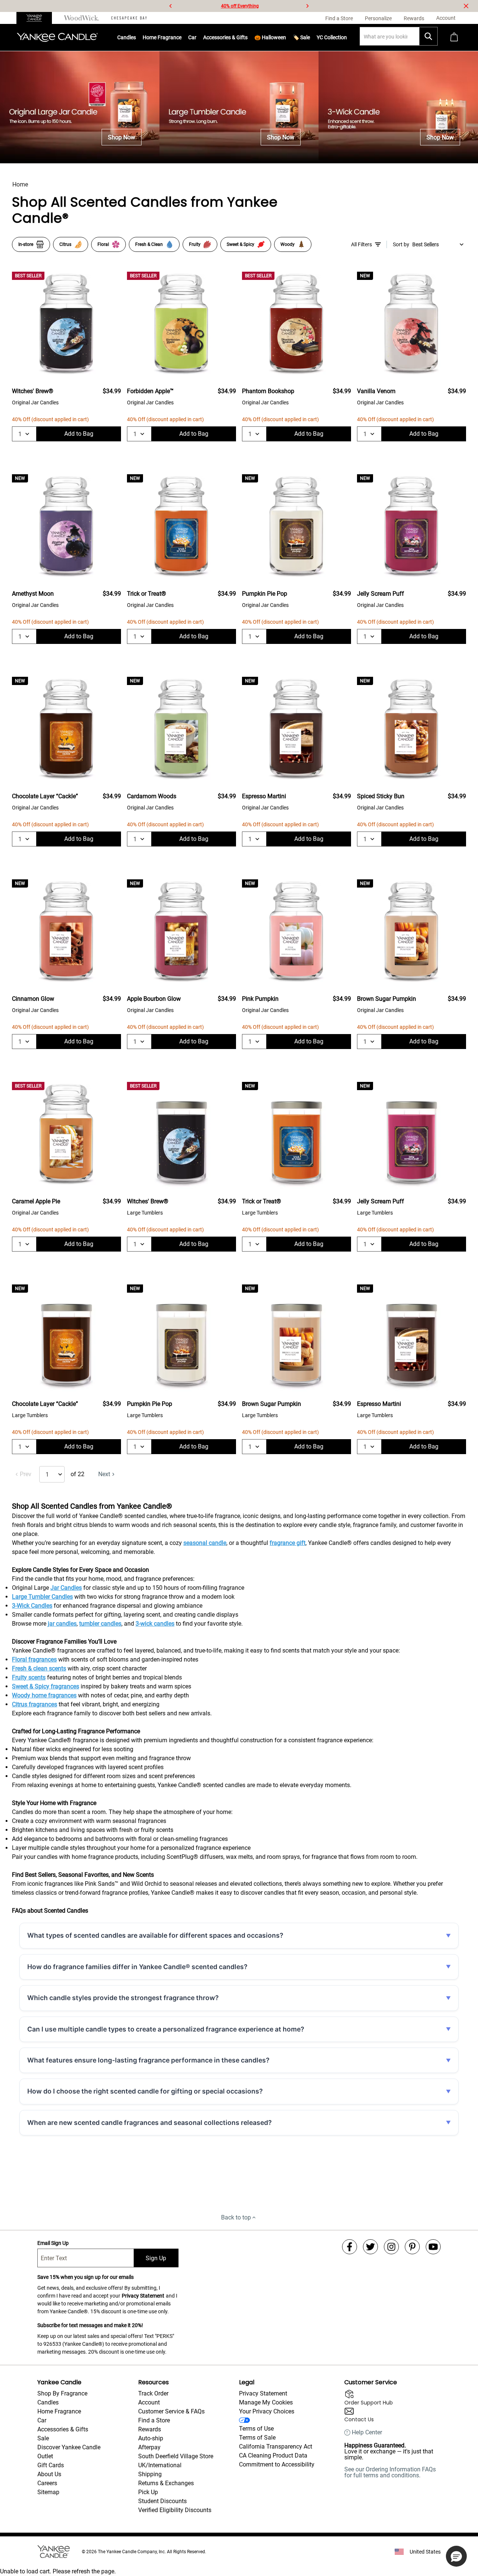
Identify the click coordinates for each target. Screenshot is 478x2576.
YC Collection (332, 37)
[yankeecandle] (37, 18)
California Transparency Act (276, 2447)
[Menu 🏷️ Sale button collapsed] (310, 37)
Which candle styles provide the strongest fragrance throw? (123, 1998)
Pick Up (148, 2492)
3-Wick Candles (32, 1606)
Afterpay (149, 2447)
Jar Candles (66, 1588)
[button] (456, 2556)
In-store (26, 244)
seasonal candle (205, 1543)
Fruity (195, 244)
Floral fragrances (34, 1659)
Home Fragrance (162, 37)
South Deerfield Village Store (176, 2456)
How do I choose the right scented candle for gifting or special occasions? (145, 2091)
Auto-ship (151, 2438)
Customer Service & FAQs (171, 2411)
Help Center (367, 2432)
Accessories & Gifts (225, 37)
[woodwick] (82, 18)
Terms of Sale (257, 2438)
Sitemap (48, 2492)
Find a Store (154, 2420)
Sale (43, 2438)
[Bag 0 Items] (454, 38)
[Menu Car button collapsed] (196, 37)
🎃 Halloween (270, 37)
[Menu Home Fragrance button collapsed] (181, 37)
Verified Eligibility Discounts (175, 2510)
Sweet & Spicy (240, 244)
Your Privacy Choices (267, 2411)
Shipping (150, 2474)
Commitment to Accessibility (277, 2464)
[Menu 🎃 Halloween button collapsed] (286, 37)
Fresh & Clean (149, 244)
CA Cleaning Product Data (273, 2455)
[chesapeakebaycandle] (129, 18)
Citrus (65, 244)
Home (20, 184)
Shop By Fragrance (62, 2393)
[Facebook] (350, 2247)
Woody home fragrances (44, 1695)
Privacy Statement (143, 2296)
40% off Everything (240, 6)
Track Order (153, 2393)
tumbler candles (100, 1624)
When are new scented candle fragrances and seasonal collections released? (150, 2122)
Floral (103, 244)
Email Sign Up (53, 2243)
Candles (127, 37)
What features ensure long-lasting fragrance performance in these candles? (148, 2060)
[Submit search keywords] (428, 36)
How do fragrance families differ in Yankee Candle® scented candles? (137, 1967)
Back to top (236, 2217)
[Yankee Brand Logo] (57, 37)
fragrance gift (288, 1543)
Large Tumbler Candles (42, 1597)
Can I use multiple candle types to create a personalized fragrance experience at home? (166, 2029)
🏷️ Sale (301, 37)
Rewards (150, 2429)
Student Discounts (162, 2501)
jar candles (62, 1624)
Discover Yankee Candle (69, 2447)
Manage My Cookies (266, 2402)
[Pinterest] (412, 2247)
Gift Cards (51, 2465)
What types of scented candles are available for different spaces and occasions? (155, 1935)
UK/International (160, 2465)
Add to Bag (79, 434)
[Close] (466, 6)
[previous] (171, 6)
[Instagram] (391, 2247)
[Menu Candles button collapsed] (136, 37)
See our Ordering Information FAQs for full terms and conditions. (390, 2472)
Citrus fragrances (35, 1704)
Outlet (45, 2456)
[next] (307, 6)
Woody (288, 244)
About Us (49, 2474)
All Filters (361, 244)
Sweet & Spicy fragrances (46, 1686)
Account (149, 2402)
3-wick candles (155, 1624)
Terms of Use (256, 2429)
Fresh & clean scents (39, 1668)
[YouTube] (433, 2247)
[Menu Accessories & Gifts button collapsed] (248, 37)
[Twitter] (370, 2247)
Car (42, 2420)
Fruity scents (29, 1677)
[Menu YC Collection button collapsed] (347, 37)
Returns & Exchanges (166, 2483)
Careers (47, 2483)
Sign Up (156, 2258)
